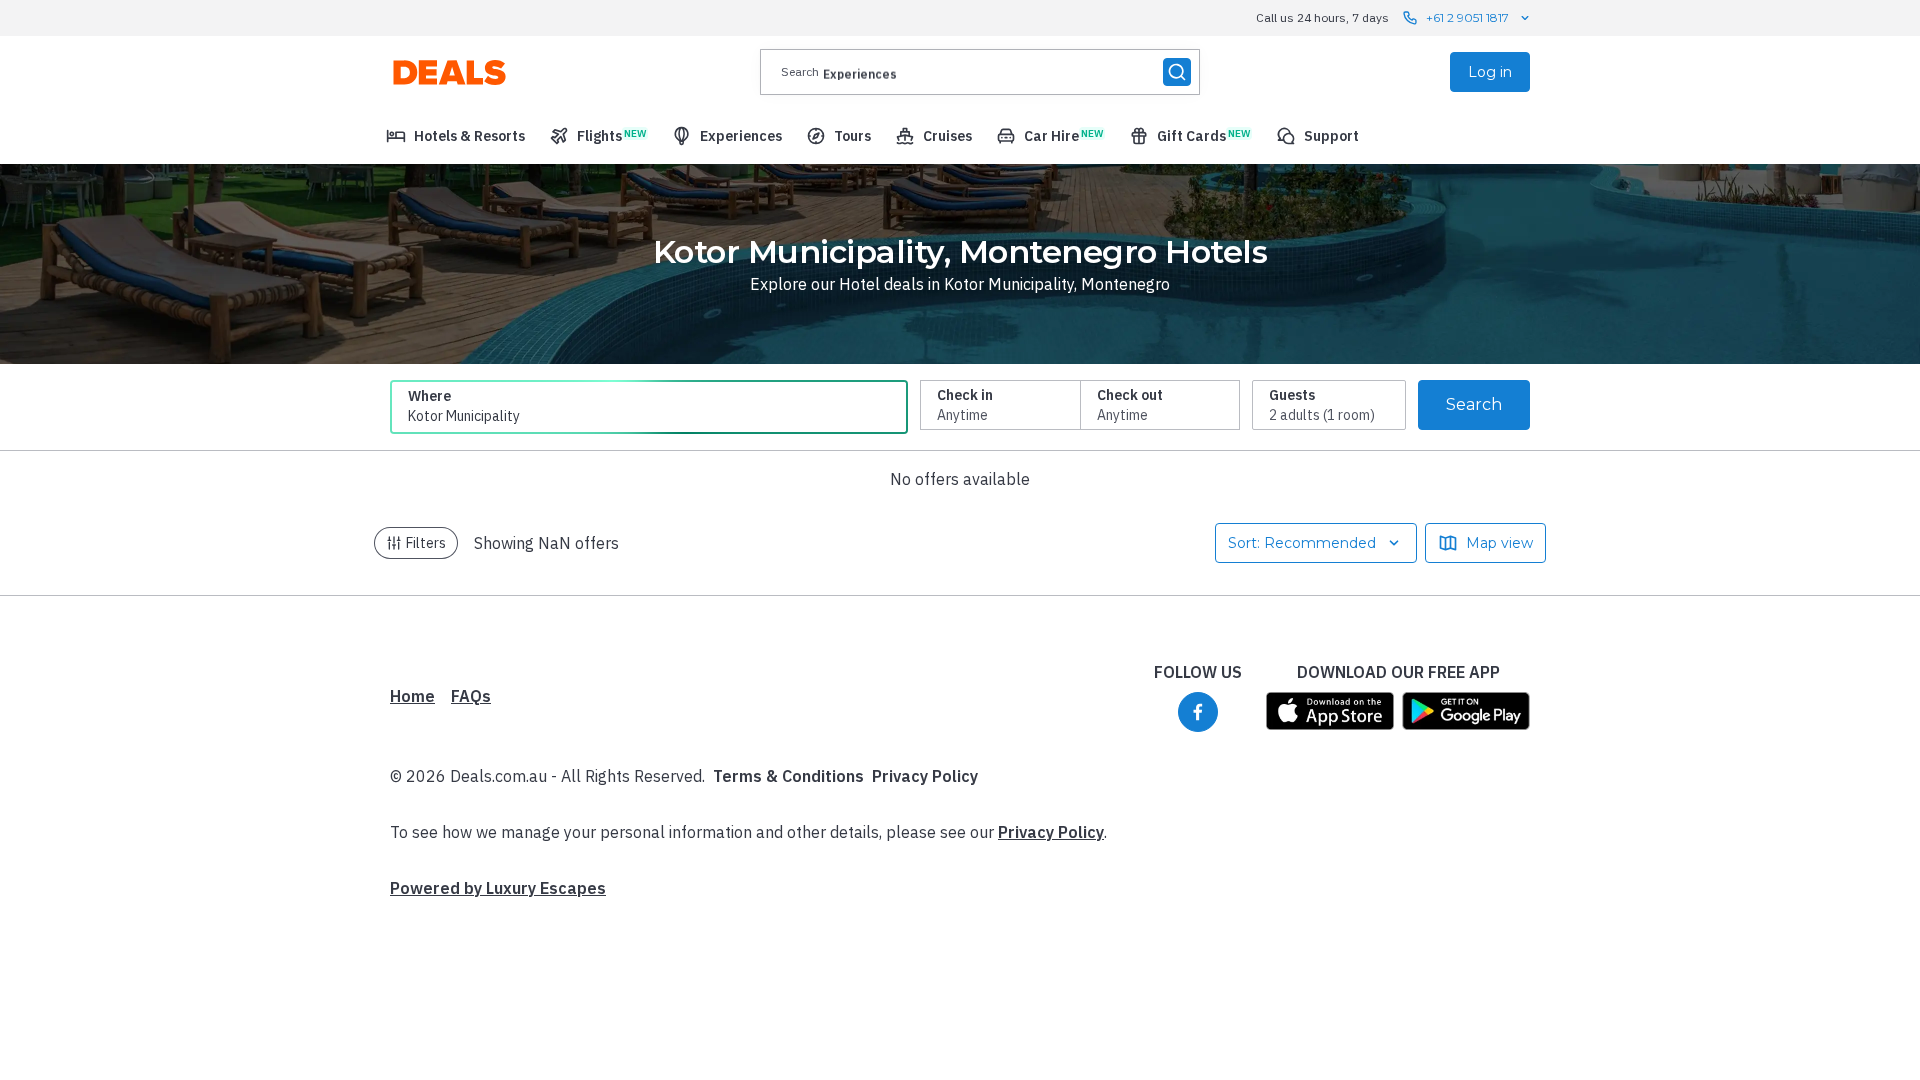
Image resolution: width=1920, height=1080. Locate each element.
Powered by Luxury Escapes (498, 888)
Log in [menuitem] (1490, 72)
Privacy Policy (925, 776)
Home (412, 696)
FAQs (471, 696)
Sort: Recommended (1302, 543)
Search (1474, 404)
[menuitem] (455, 136)
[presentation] (980, 72)
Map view (1499, 543)
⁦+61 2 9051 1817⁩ (1467, 17)
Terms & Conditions (788, 776)
